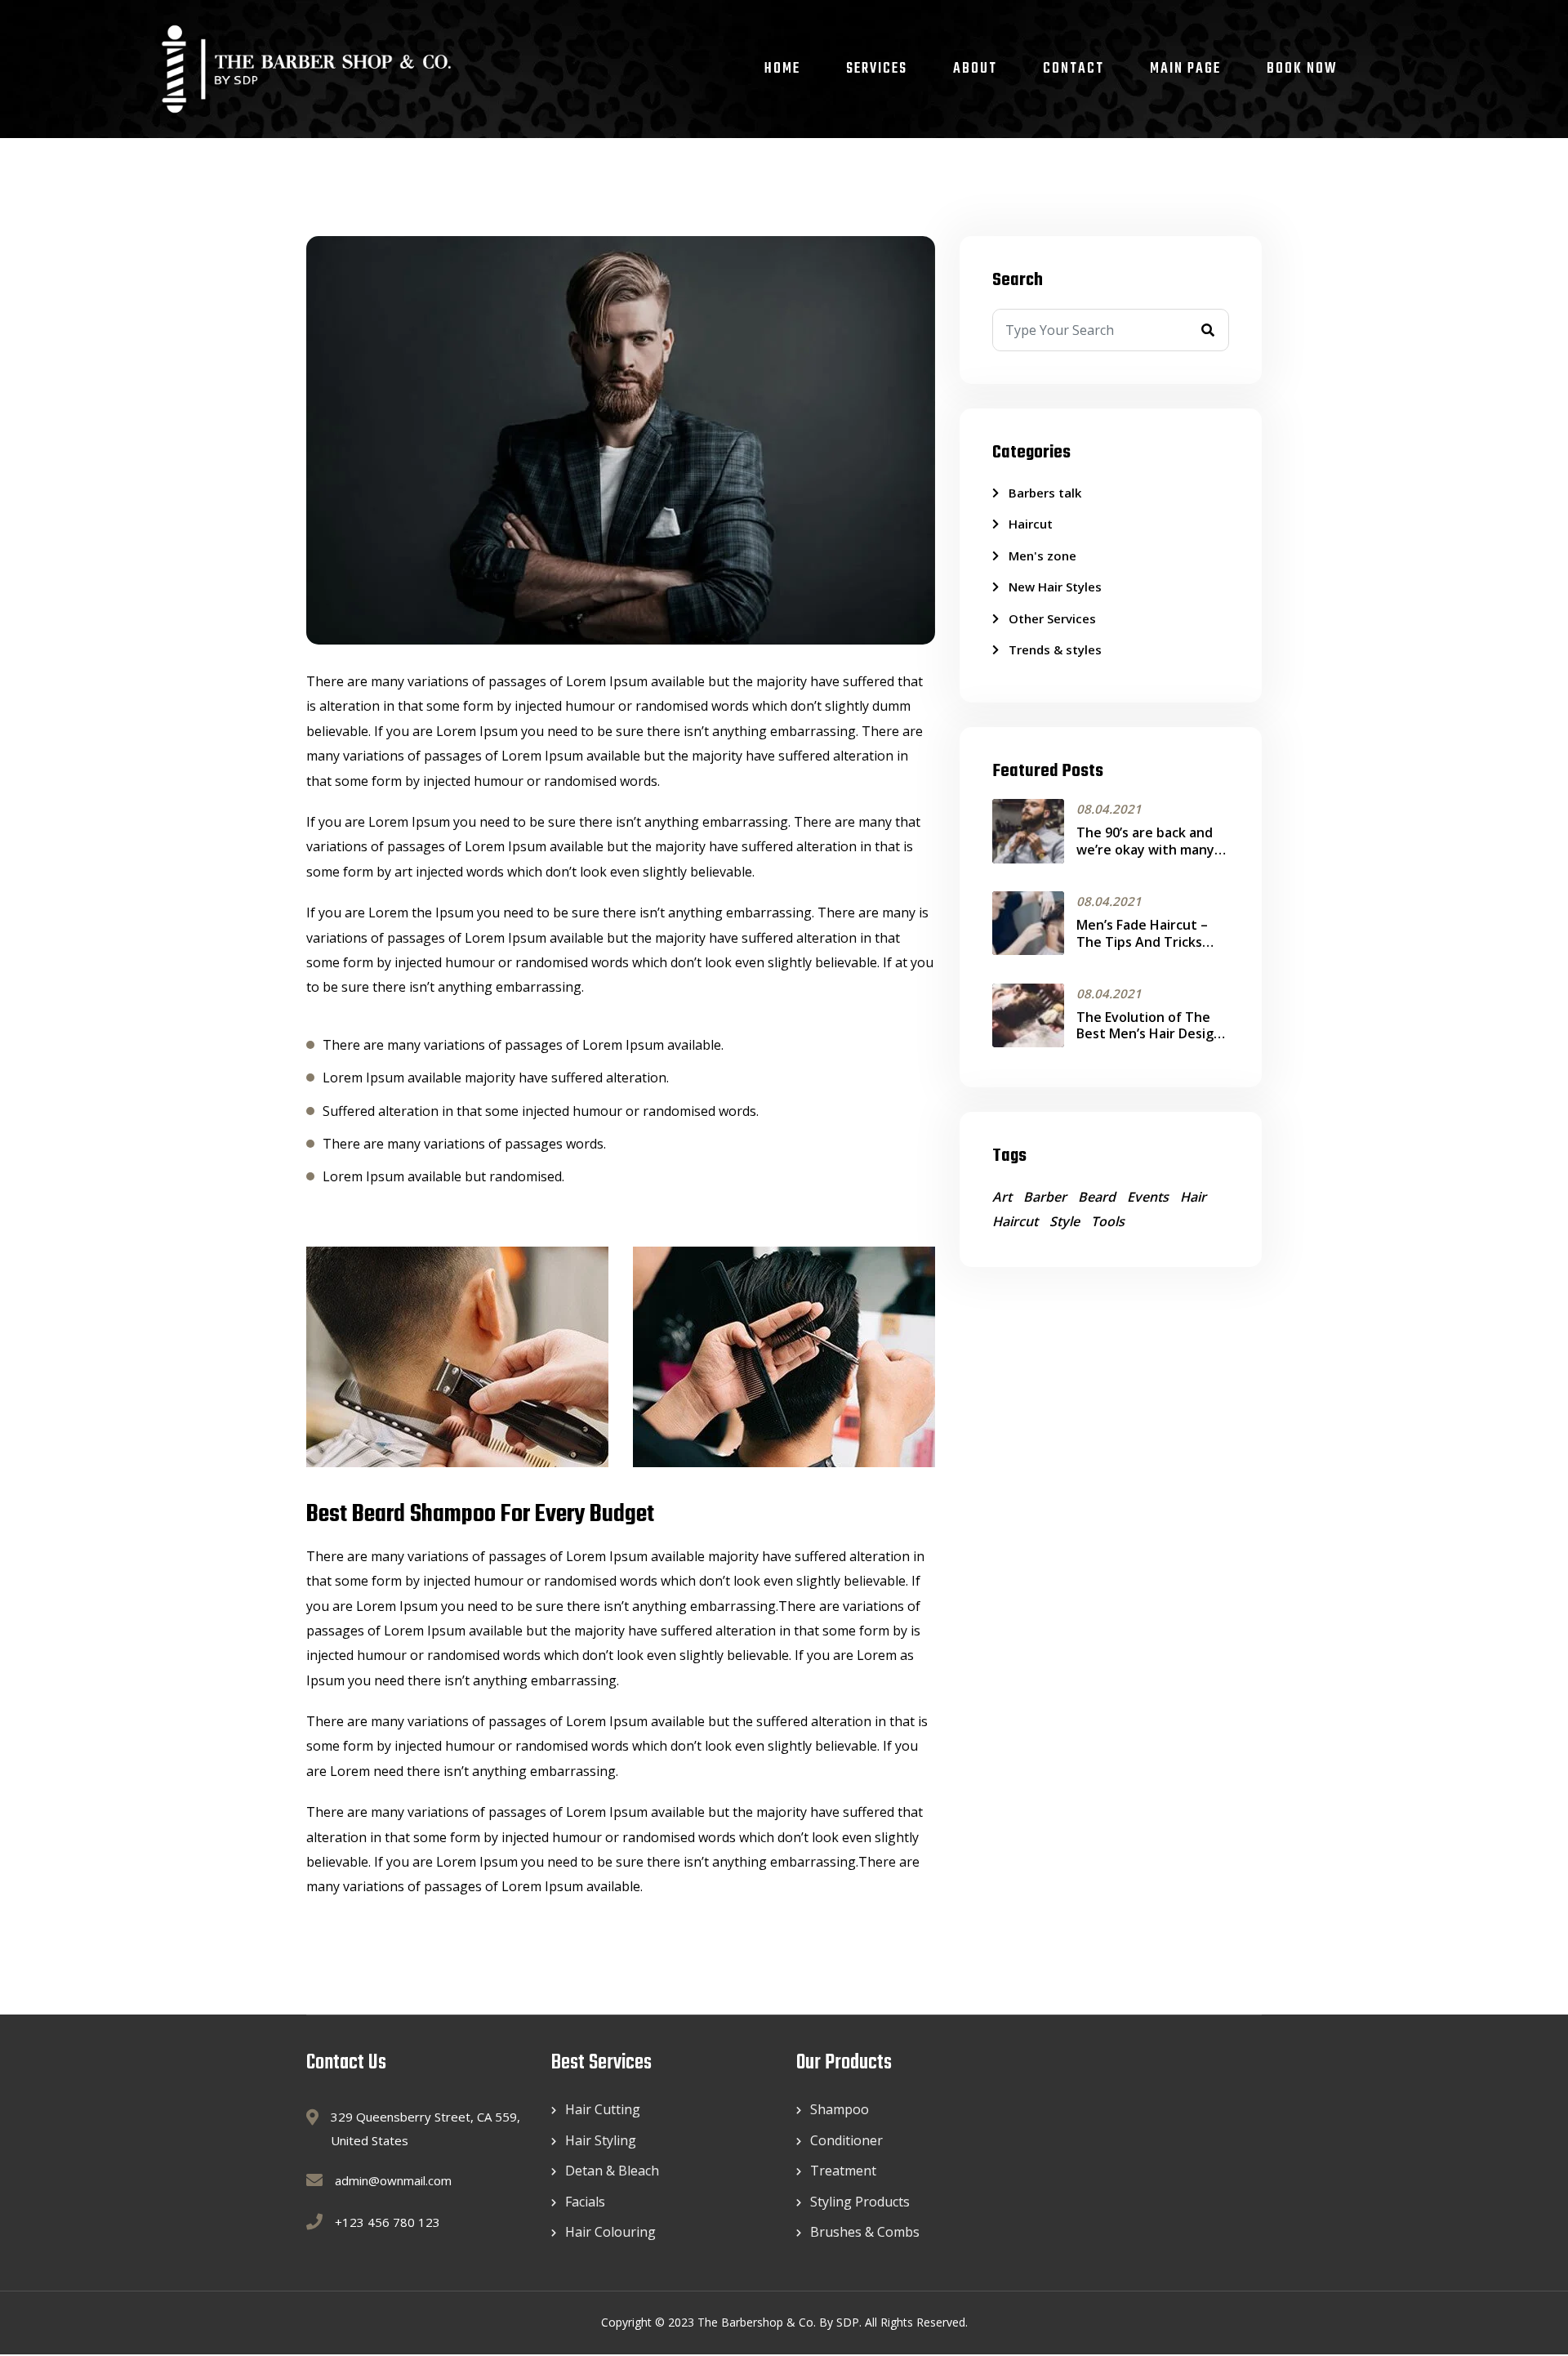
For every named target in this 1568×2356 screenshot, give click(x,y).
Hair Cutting (603, 2109)
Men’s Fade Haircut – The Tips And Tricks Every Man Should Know (1151, 942)
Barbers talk (1045, 493)
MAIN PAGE (1185, 69)
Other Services (1052, 618)
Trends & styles (1055, 649)
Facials (585, 2202)
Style (1065, 1221)
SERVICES (877, 69)
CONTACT (1074, 69)
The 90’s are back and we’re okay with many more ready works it (1145, 850)
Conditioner (846, 2140)
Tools (1108, 1221)
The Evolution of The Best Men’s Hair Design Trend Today (1149, 1034)
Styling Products (860, 2202)
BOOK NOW (1302, 69)
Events (1148, 1197)
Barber (1045, 1197)
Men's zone (1042, 556)
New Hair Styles (1055, 587)
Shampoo (840, 2109)
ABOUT (975, 69)
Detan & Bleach (612, 2171)
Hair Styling (601, 2140)
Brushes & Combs (865, 2232)
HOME (782, 69)
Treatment (843, 2171)
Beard (1097, 1197)
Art (1002, 1197)
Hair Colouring (610, 2232)
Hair (1193, 1197)
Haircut (1031, 524)
